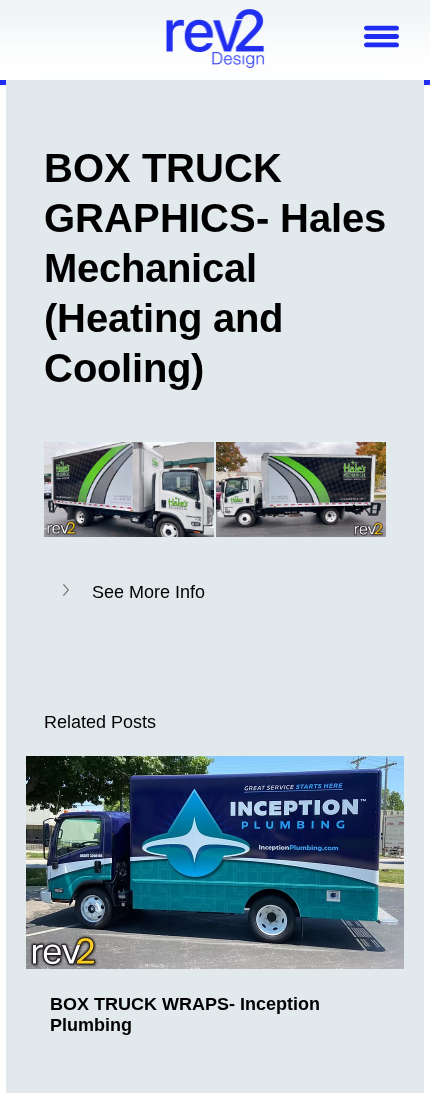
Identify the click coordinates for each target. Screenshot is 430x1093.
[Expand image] (129, 490)
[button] (215, 592)
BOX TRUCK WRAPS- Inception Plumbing (185, 1014)
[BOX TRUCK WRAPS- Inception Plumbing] (215, 862)
